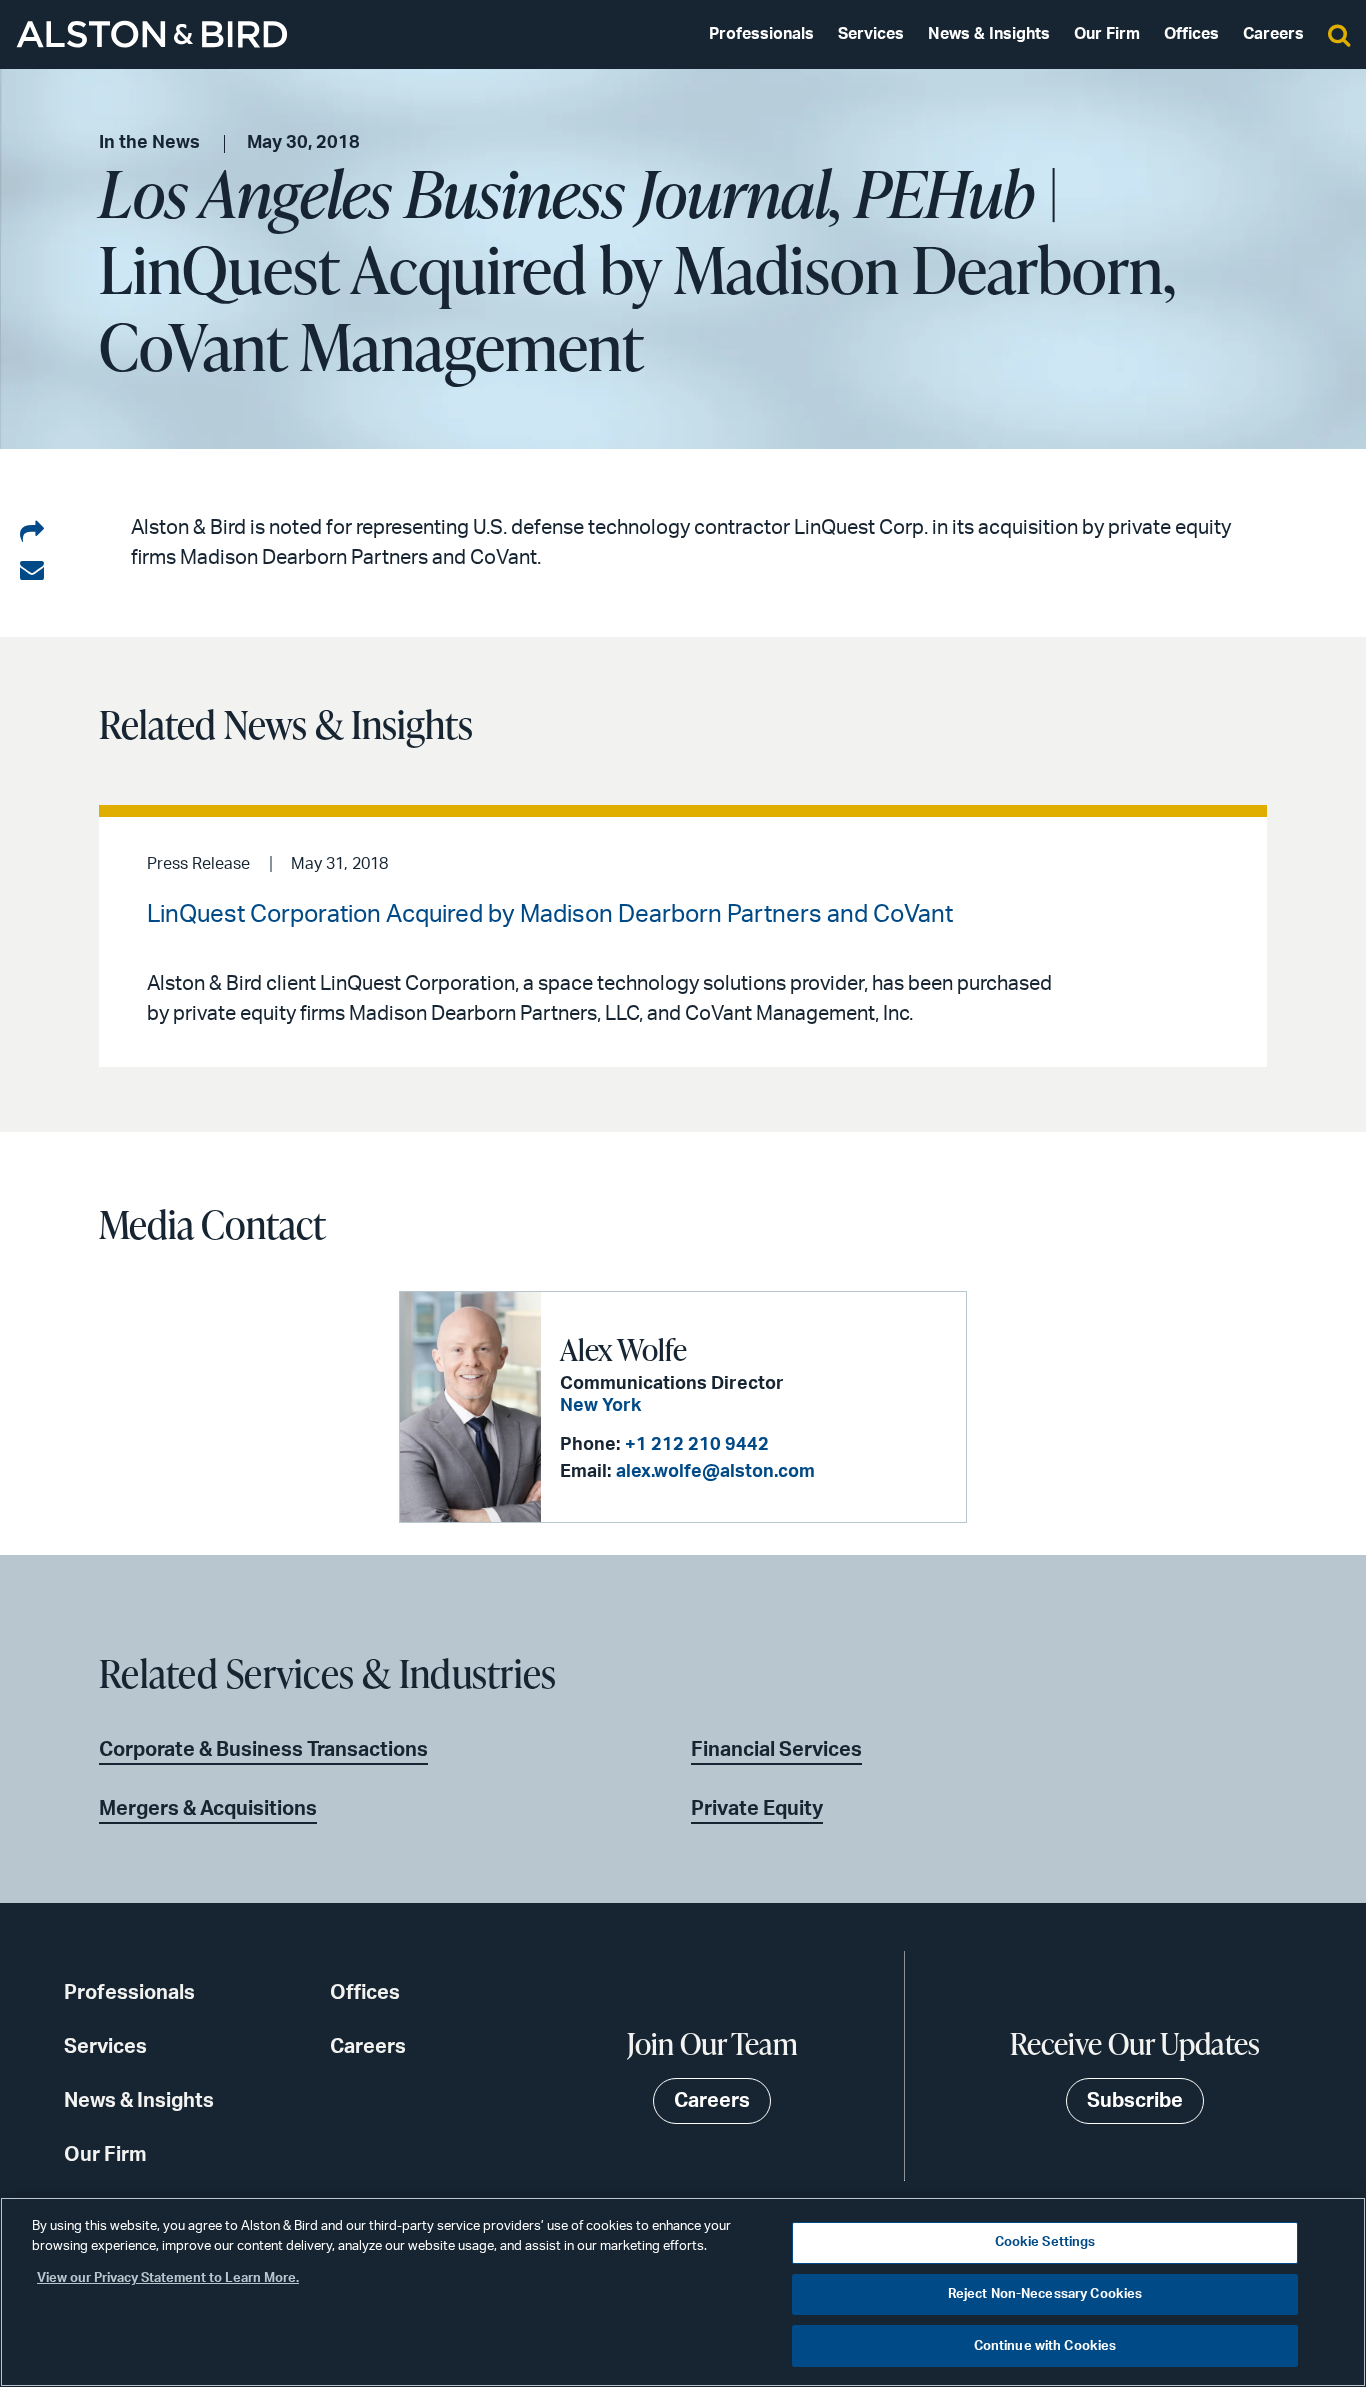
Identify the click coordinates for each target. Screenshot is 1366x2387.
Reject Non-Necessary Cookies (1045, 2294)
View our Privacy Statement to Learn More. (168, 2278)
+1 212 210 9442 (697, 1445)
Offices (1191, 34)
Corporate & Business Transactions (263, 1750)
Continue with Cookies (1045, 2345)
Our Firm (1107, 34)
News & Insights (989, 34)
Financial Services (776, 1750)
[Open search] (1339, 34)
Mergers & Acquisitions (208, 1809)
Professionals (761, 34)
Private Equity (757, 1809)
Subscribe (1135, 2101)
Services (871, 34)
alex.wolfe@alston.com (715, 1472)
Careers (1273, 34)
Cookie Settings (1045, 2242)
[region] (683, 2292)
